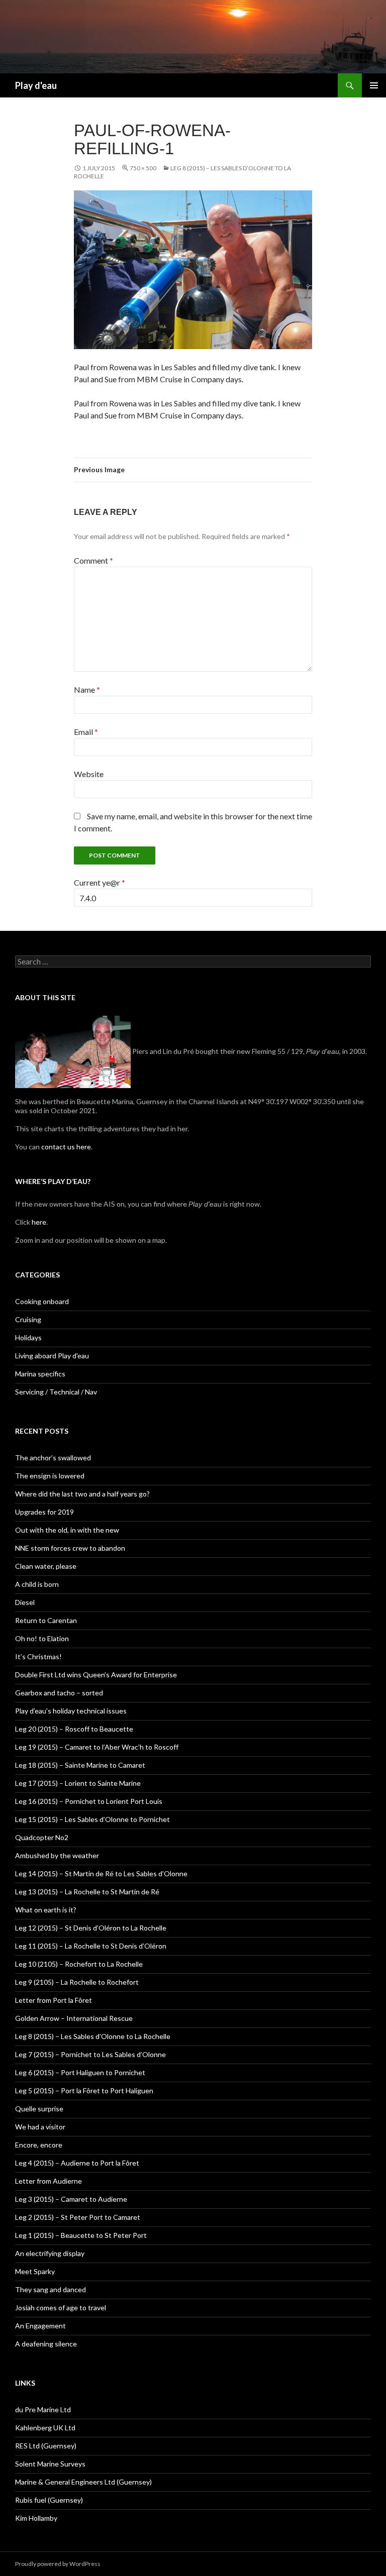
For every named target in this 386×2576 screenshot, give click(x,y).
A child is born (37, 1584)
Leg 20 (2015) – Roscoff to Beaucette (74, 1729)
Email (86, 732)
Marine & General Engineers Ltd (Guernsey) (83, 2482)
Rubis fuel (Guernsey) (49, 2500)
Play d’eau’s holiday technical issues (71, 1711)
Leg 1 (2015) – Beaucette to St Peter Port (81, 2235)
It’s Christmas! (38, 1656)
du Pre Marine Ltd (43, 2409)
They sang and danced (51, 2289)
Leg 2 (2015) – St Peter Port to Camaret (78, 2217)
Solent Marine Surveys (50, 2464)
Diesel (25, 1602)
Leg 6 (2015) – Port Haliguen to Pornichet (80, 2072)
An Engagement (40, 2326)
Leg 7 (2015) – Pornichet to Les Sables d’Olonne (90, 2054)
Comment (93, 560)
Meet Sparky (35, 2271)
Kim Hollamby (36, 2518)
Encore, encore (39, 2145)
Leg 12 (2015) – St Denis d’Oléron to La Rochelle (91, 1928)
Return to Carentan (46, 1620)
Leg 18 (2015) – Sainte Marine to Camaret (80, 1765)
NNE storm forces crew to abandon (70, 1548)
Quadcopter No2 (42, 1837)
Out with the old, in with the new (67, 1530)
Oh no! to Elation (42, 1638)
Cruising (28, 1319)
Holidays (28, 1337)
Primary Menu (374, 85)
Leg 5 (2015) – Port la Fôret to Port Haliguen (84, 2090)
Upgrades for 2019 (44, 1512)
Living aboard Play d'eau (52, 1356)
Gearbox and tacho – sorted (59, 1693)
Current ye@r (100, 882)
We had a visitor (40, 2127)
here (38, 1222)
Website (89, 774)
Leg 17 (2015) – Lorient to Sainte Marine (78, 1783)
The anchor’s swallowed (53, 1458)
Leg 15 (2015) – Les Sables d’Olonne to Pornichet (92, 1819)
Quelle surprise (39, 2109)
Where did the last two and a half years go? (82, 1494)
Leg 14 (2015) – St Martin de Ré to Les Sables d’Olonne (101, 1873)
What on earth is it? (46, 1910)
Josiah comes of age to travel (61, 2307)
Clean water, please (46, 1566)
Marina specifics (40, 1374)
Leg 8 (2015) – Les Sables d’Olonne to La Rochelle (93, 2036)
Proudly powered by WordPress (58, 2564)
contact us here (66, 1147)
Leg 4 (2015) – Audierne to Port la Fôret (77, 2163)
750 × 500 (143, 168)
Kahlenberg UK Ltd (45, 2428)
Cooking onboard (42, 1301)
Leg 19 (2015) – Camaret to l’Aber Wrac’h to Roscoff (97, 1747)
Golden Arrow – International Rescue (74, 2018)
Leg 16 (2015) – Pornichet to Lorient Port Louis (89, 1801)
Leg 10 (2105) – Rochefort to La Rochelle (79, 1964)
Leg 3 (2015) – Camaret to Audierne (71, 2199)
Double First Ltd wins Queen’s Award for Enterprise (96, 1675)
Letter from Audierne (49, 2181)
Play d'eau (36, 85)
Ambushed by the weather (57, 1855)
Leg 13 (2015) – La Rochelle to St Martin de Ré (87, 1892)
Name (87, 689)
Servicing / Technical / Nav (56, 1392)
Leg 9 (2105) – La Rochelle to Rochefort (77, 1982)
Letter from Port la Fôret (54, 2000)
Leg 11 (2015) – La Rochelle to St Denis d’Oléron (91, 1946)
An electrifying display (50, 2253)
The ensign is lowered (50, 1476)
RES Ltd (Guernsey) (46, 2446)
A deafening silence (46, 2344)
